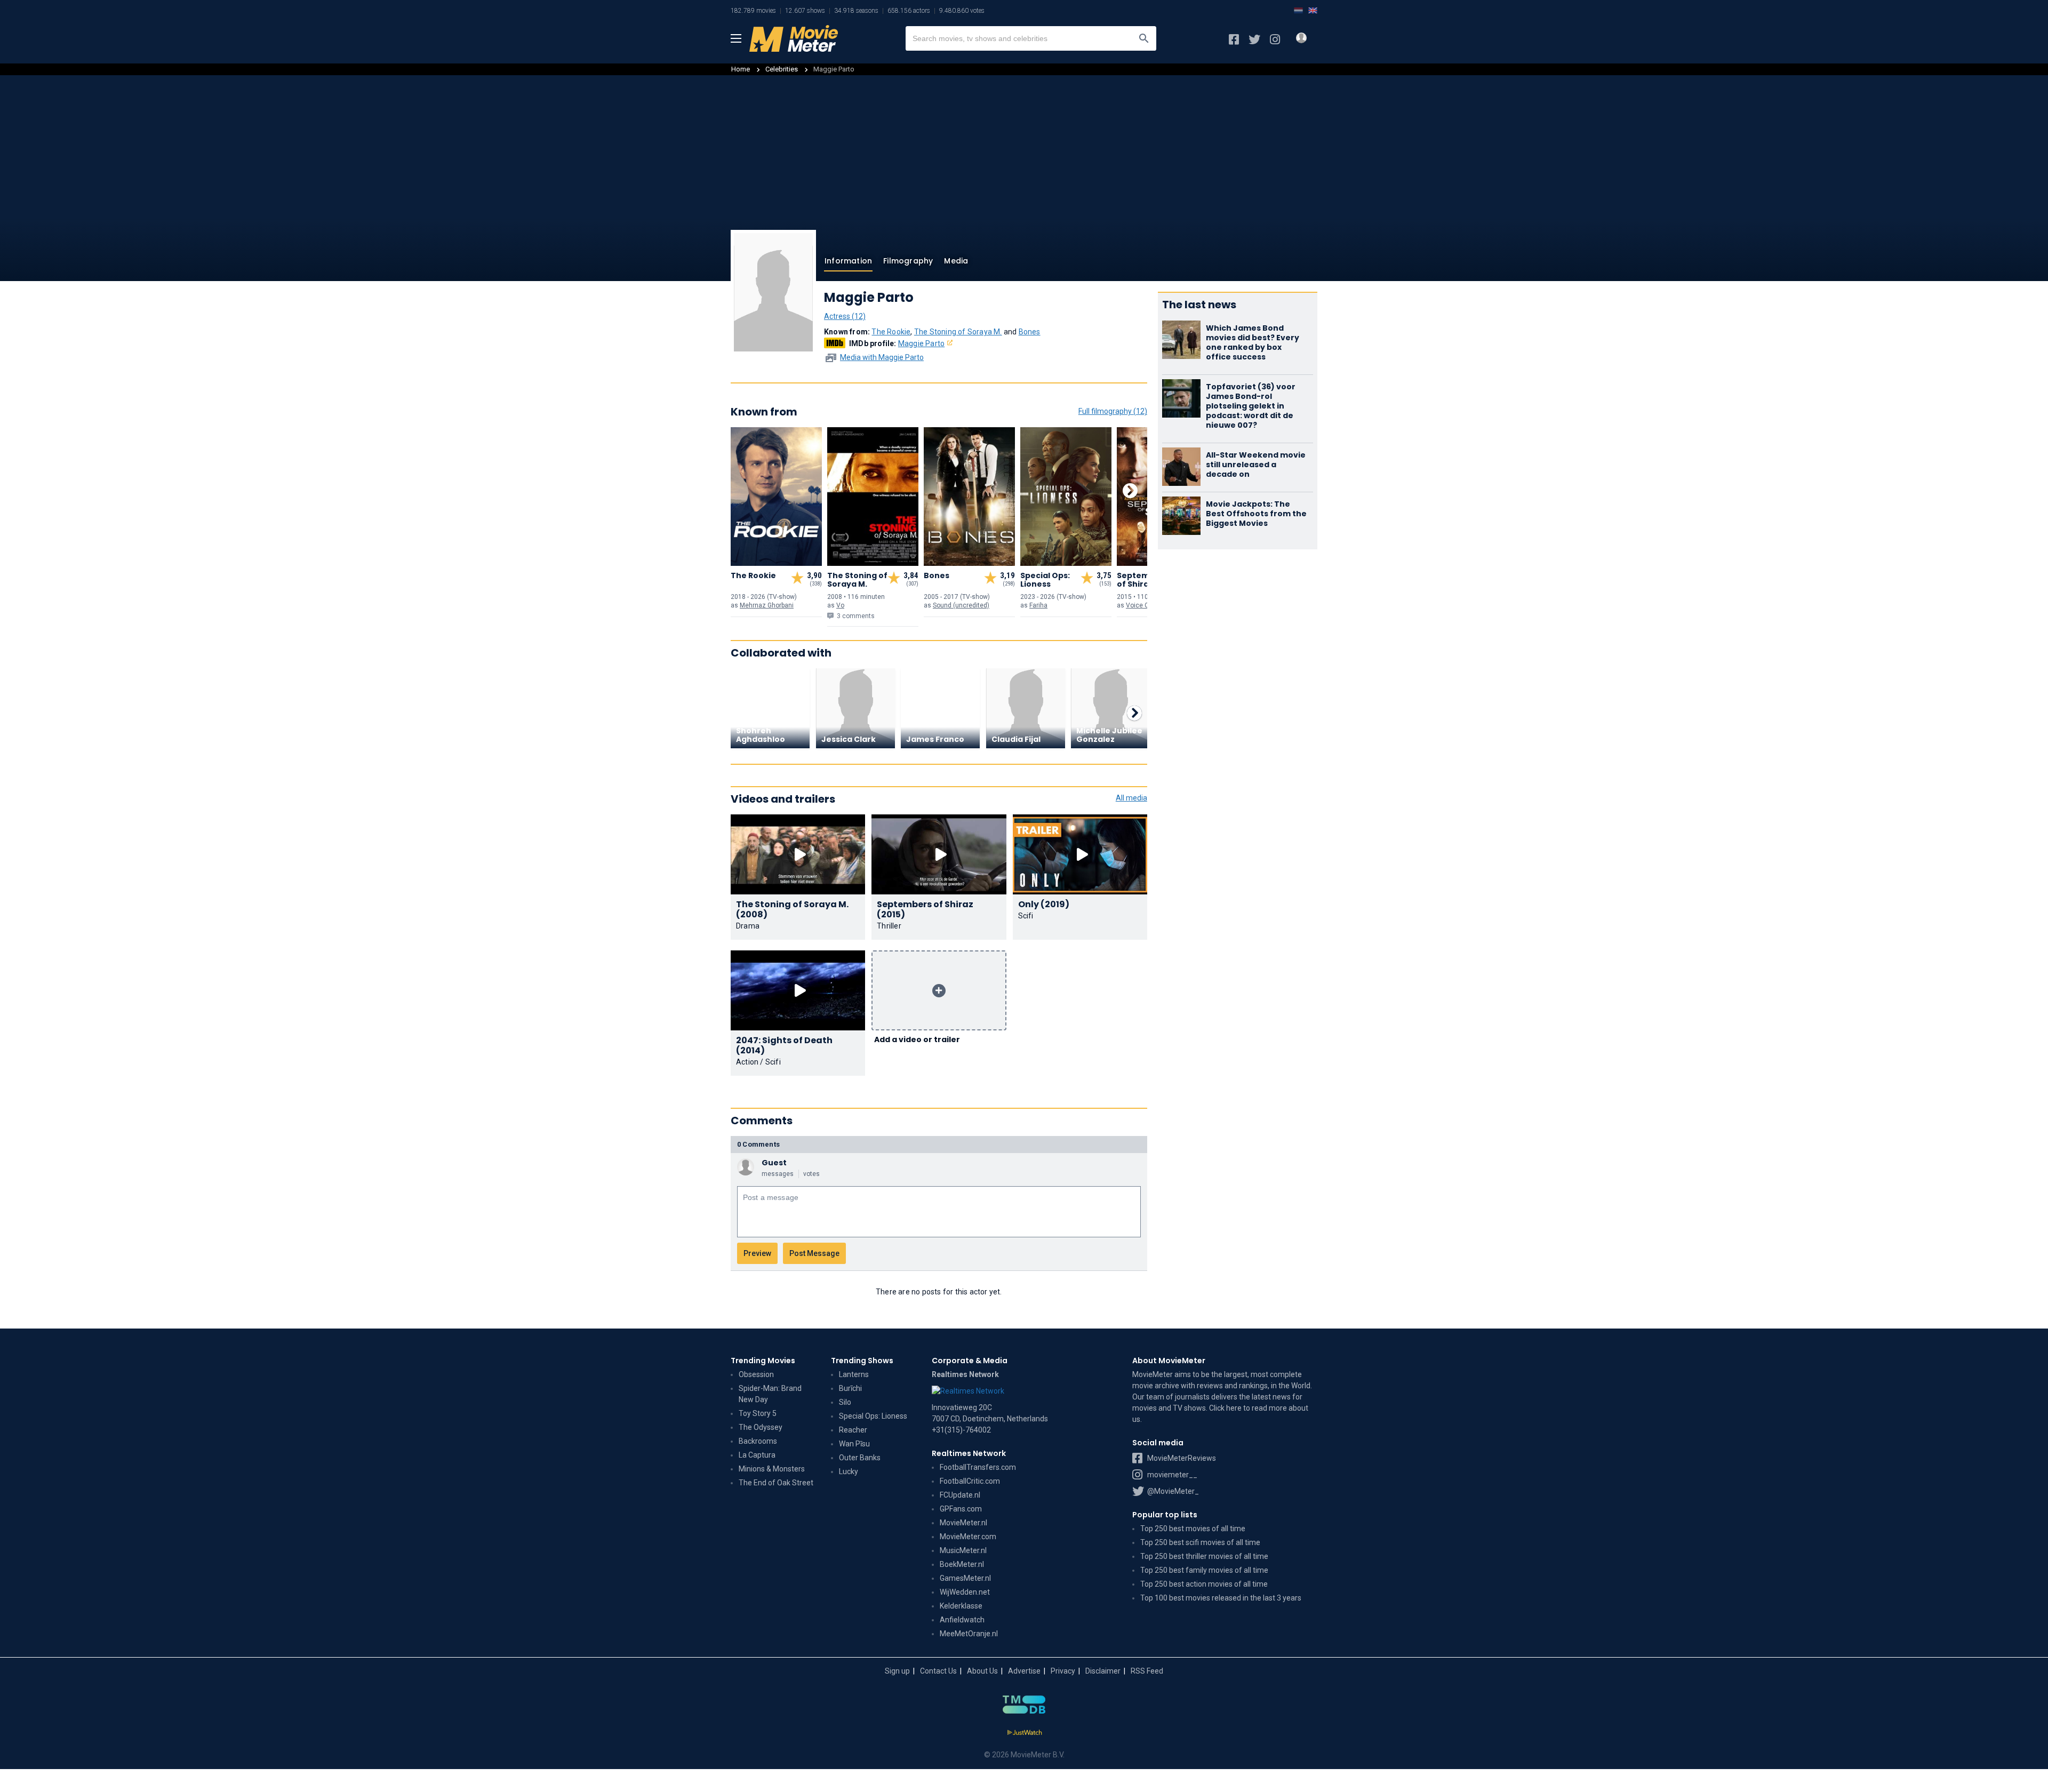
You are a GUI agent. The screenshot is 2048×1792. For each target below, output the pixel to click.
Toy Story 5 (758, 1413)
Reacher (853, 1430)
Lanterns (854, 1374)
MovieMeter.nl (963, 1523)
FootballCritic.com (970, 1481)
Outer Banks (860, 1458)
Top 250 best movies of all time (1193, 1529)
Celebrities (782, 69)
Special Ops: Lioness (873, 1416)
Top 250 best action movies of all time (1204, 1584)
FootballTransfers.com (978, 1467)
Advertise (1024, 1671)
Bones (1030, 332)
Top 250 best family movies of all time (1204, 1570)
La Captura (757, 1455)
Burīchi (850, 1388)
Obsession (756, 1374)
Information (848, 261)
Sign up (897, 1671)
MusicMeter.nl (963, 1550)
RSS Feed (1147, 1671)
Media (956, 261)
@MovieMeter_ (1172, 1491)
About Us (982, 1671)
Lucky (849, 1471)
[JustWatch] (1024, 1733)
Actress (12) (845, 316)
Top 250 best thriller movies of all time (1204, 1556)
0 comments (758, 1144)
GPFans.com (961, 1509)
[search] (1144, 38)
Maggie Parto (921, 343)
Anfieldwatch (962, 1620)
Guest (774, 1163)
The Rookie (891, 332)
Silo (845, 1402)
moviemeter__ (1171, 1475)
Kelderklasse (961, 1606)
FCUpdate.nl (960, 1495)
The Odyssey (761, 1427)
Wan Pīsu (854, 1444)
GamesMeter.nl (965, 1578)
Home (741, 69)
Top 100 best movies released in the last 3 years (1221, 1598)
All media (1131, 798)
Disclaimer (1103, 1671)
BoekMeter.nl (962, 1564)
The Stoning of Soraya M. (958, 332)
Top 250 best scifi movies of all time (1200, 1542)
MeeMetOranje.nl (969, 1634)
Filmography (908, 261)
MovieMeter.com (968, 1537)
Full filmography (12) (1113, 411)
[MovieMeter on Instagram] (1275, 39)
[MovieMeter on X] (1254, 39)
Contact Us (938, 1671)
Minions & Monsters (772, 1469)
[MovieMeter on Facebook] (1234, 39)
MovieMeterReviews (1181, 1458)
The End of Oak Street (776, 1483)
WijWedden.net (965, 1592)
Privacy (1063, 1671)
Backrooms (758, 1441)
